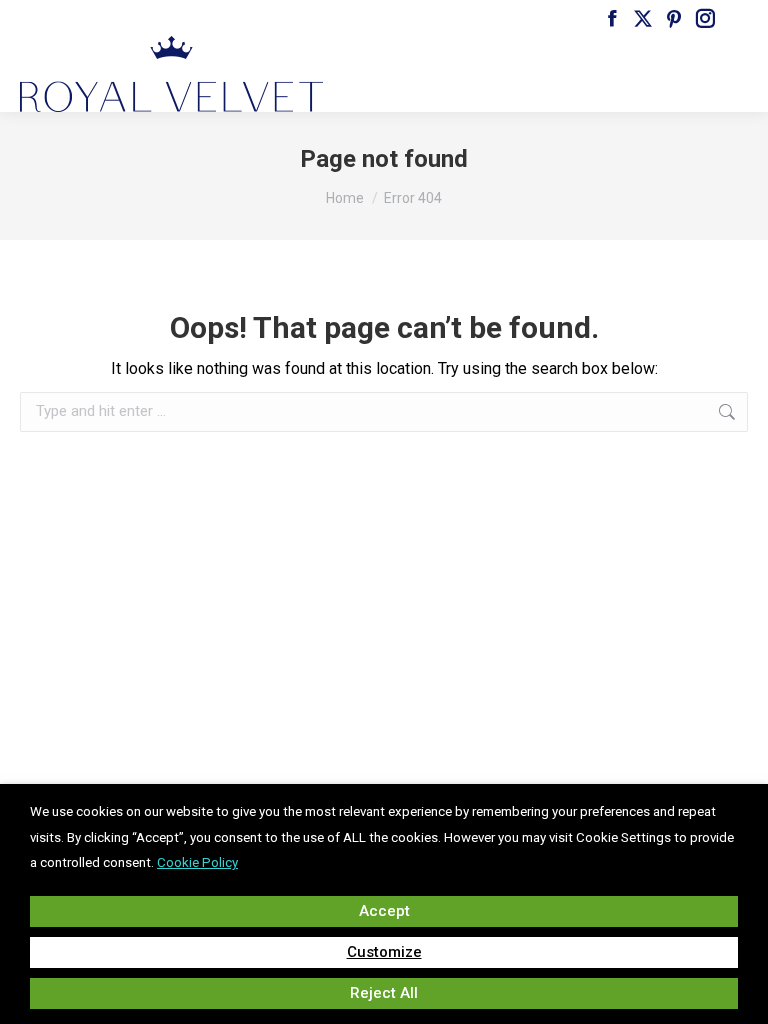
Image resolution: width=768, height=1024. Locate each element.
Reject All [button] (384, 993)
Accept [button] (384, 911)
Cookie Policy (197, 862)
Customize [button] (384, 952)
